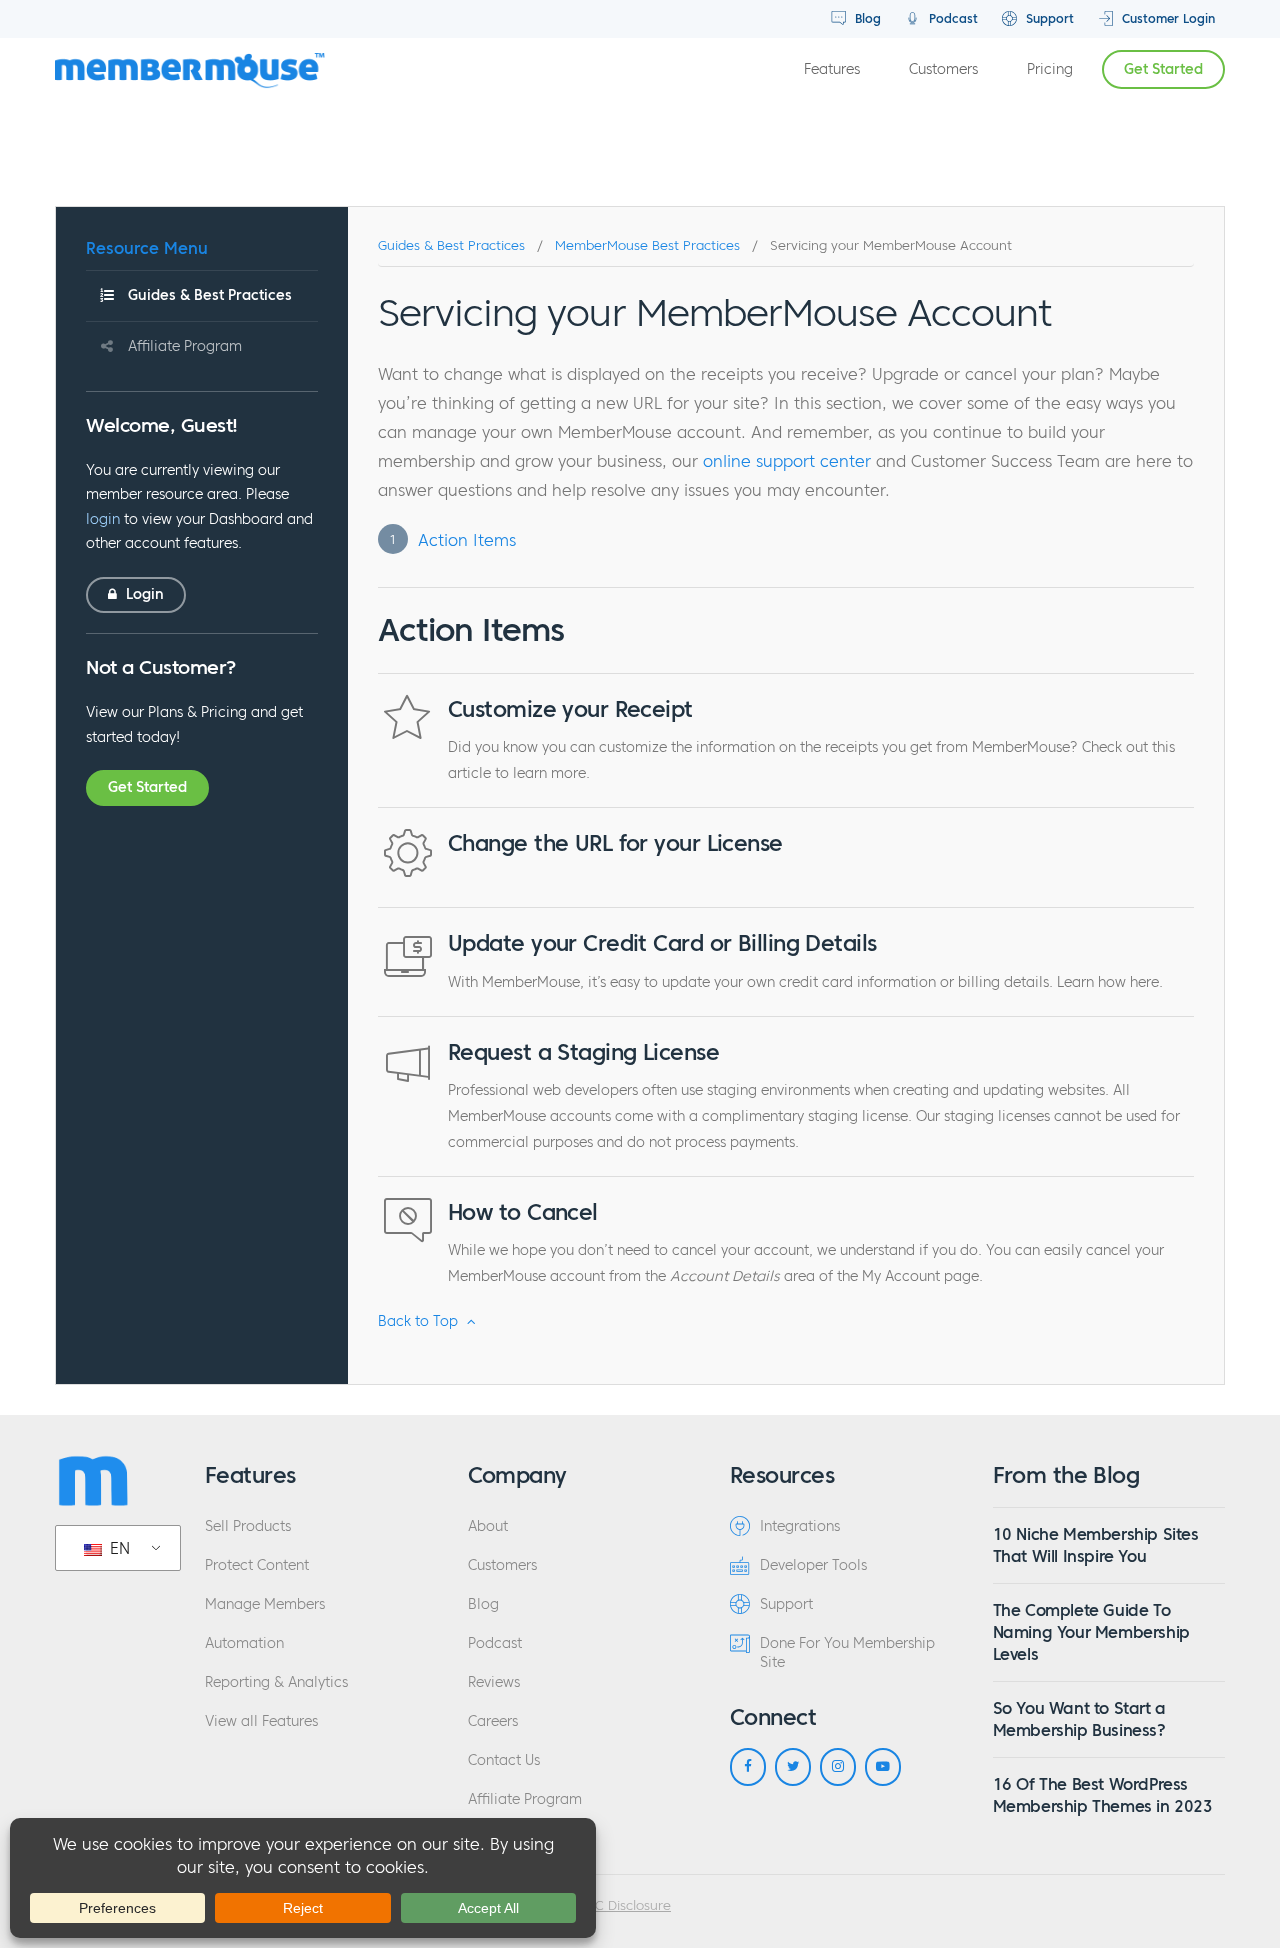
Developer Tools (813, 1565)
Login (143, 594)
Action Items (467, 540)
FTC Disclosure (626, 1906)
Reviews (494, 1682)
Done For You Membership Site (847, 1653)
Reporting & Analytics (276, 1682)
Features (832, 69)
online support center (787, 461)
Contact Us (504, 1760)
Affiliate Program (185, 346)
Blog (866, 18)
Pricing (1050, 69)
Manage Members (265, 1604)
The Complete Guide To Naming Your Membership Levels (1091, 1632)
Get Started (1163, 69)
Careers (493, 1721)
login (103, 519)
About (488, 1526)
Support (1048, 18)
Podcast (951, 18)
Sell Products (248, 1526)
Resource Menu (147, 248)
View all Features (261, 1721)
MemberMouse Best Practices (647, 246)
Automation (244, 1643)
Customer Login (1166, 18)
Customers (943, 69)
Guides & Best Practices (210, 295)
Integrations (800, 1526)
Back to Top (420, 1321)
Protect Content (257, 1565)
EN (117, 1548)
